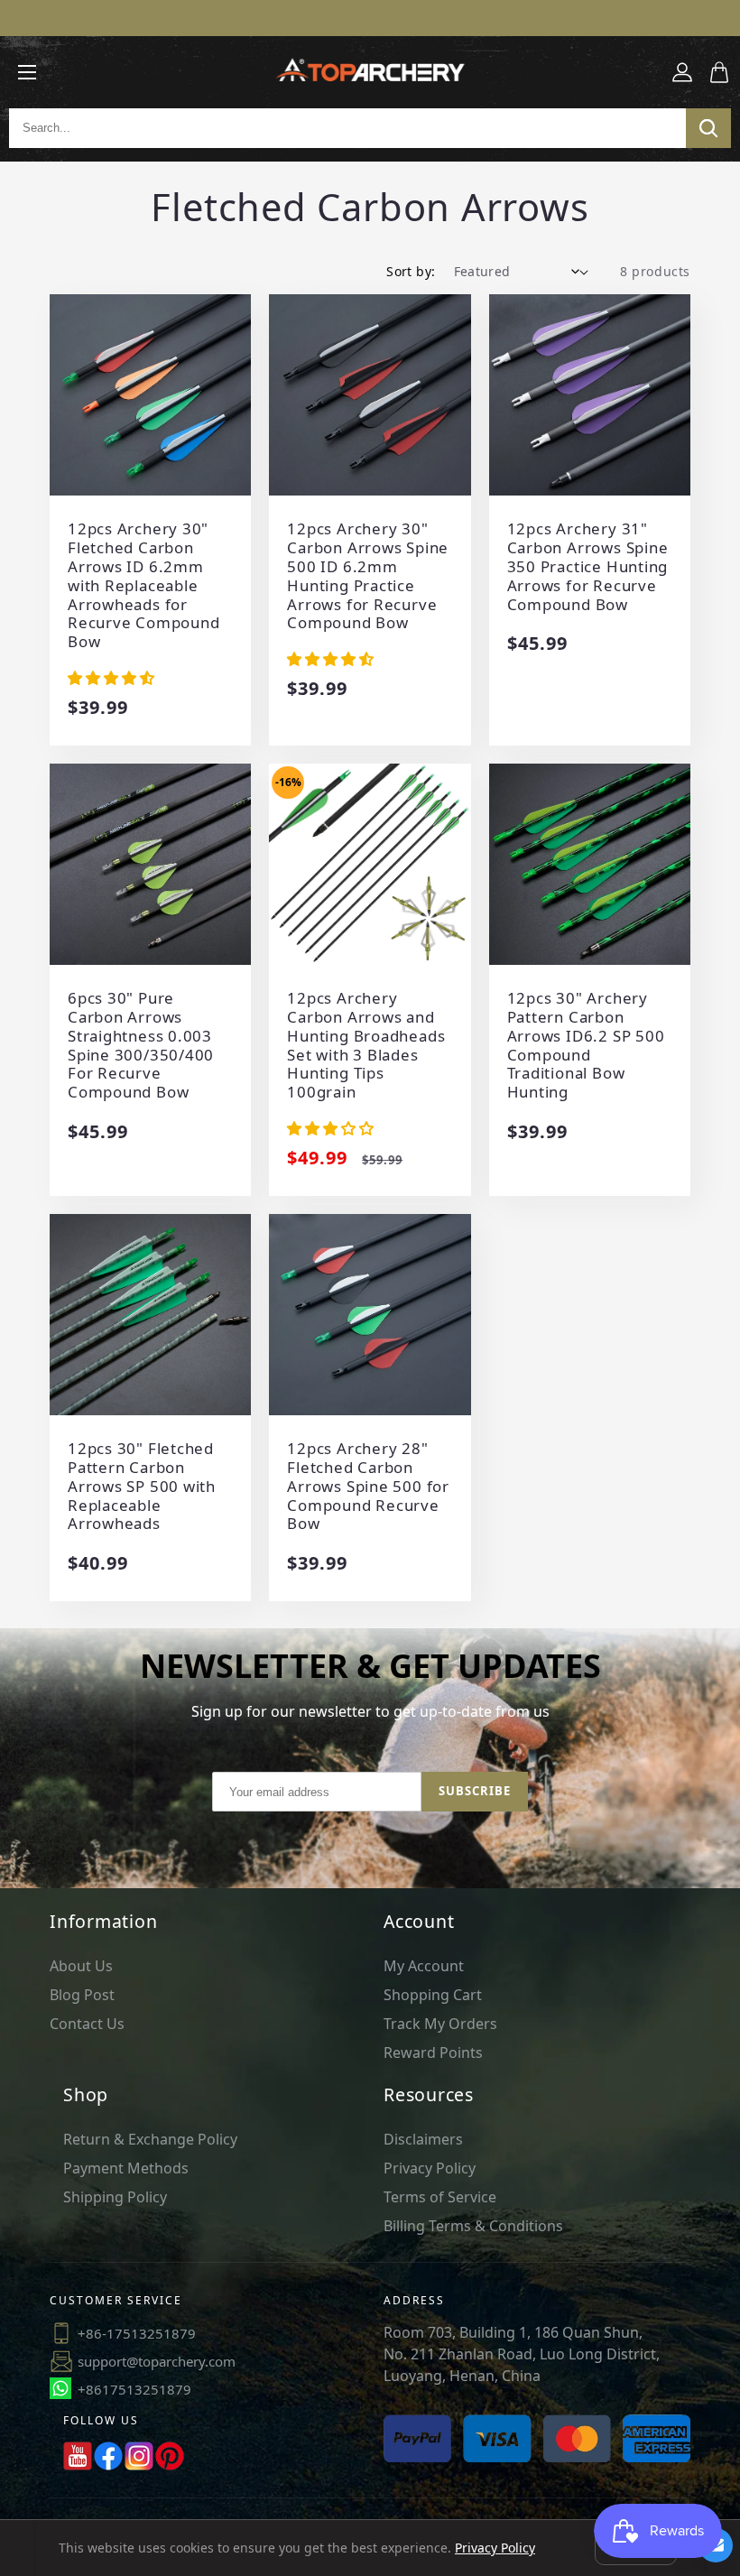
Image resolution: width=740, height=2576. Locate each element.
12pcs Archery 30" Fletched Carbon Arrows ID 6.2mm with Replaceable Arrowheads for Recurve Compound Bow (143, 586)
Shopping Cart (433, 1995)
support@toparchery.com (157, 2361)
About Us (81, 1966)
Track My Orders (440, 2024)
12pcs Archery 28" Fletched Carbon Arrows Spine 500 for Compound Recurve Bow (368, 1487)
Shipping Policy (115, 2197)
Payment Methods (126, 2168)
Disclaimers (423, 2139)
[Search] (708, 128)
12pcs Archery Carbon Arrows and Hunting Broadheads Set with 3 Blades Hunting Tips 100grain (366, 1046)
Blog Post (82, 1995)
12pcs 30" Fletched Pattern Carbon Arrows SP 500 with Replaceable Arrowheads (142, 1487)
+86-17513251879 (137, 2333)
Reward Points (433, 2052)
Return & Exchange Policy (150, 2139)
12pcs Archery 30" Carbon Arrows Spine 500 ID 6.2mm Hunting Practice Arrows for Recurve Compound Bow (368, 576)
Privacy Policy (430, 2168)
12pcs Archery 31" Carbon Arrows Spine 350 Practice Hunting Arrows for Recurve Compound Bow (588, 567)
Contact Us (87, 2024)
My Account (424, 1966)
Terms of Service (440, 2197)
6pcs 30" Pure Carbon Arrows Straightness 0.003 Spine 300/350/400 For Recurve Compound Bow (141, 1046)
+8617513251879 (134, 2389)
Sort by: (411, 271)
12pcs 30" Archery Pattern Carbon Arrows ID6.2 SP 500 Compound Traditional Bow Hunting (586, 1046)
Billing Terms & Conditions (473, 2226)
